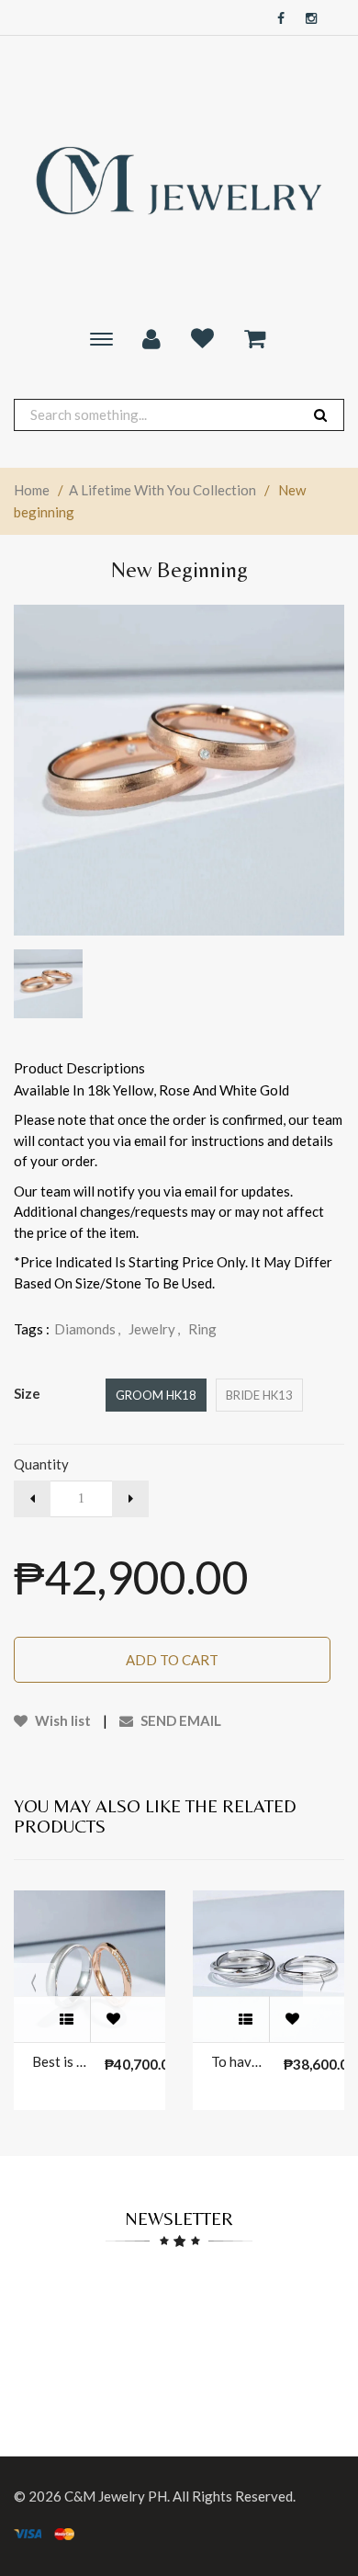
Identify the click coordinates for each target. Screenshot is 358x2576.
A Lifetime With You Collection (162, 490)
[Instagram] (307, 19)
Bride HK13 (259, 1395)
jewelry (154, 1329)
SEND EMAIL (179, 1720)
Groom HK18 (156, 1395)
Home (32, 490)
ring (202, 1329)
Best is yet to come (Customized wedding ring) (59, 2061)
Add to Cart (172, 1660)
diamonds (87, 1329)
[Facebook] (276, 19)
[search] (320, 415)
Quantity (41, 1464)
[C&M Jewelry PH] (179, 181)
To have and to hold (238, 2061)
